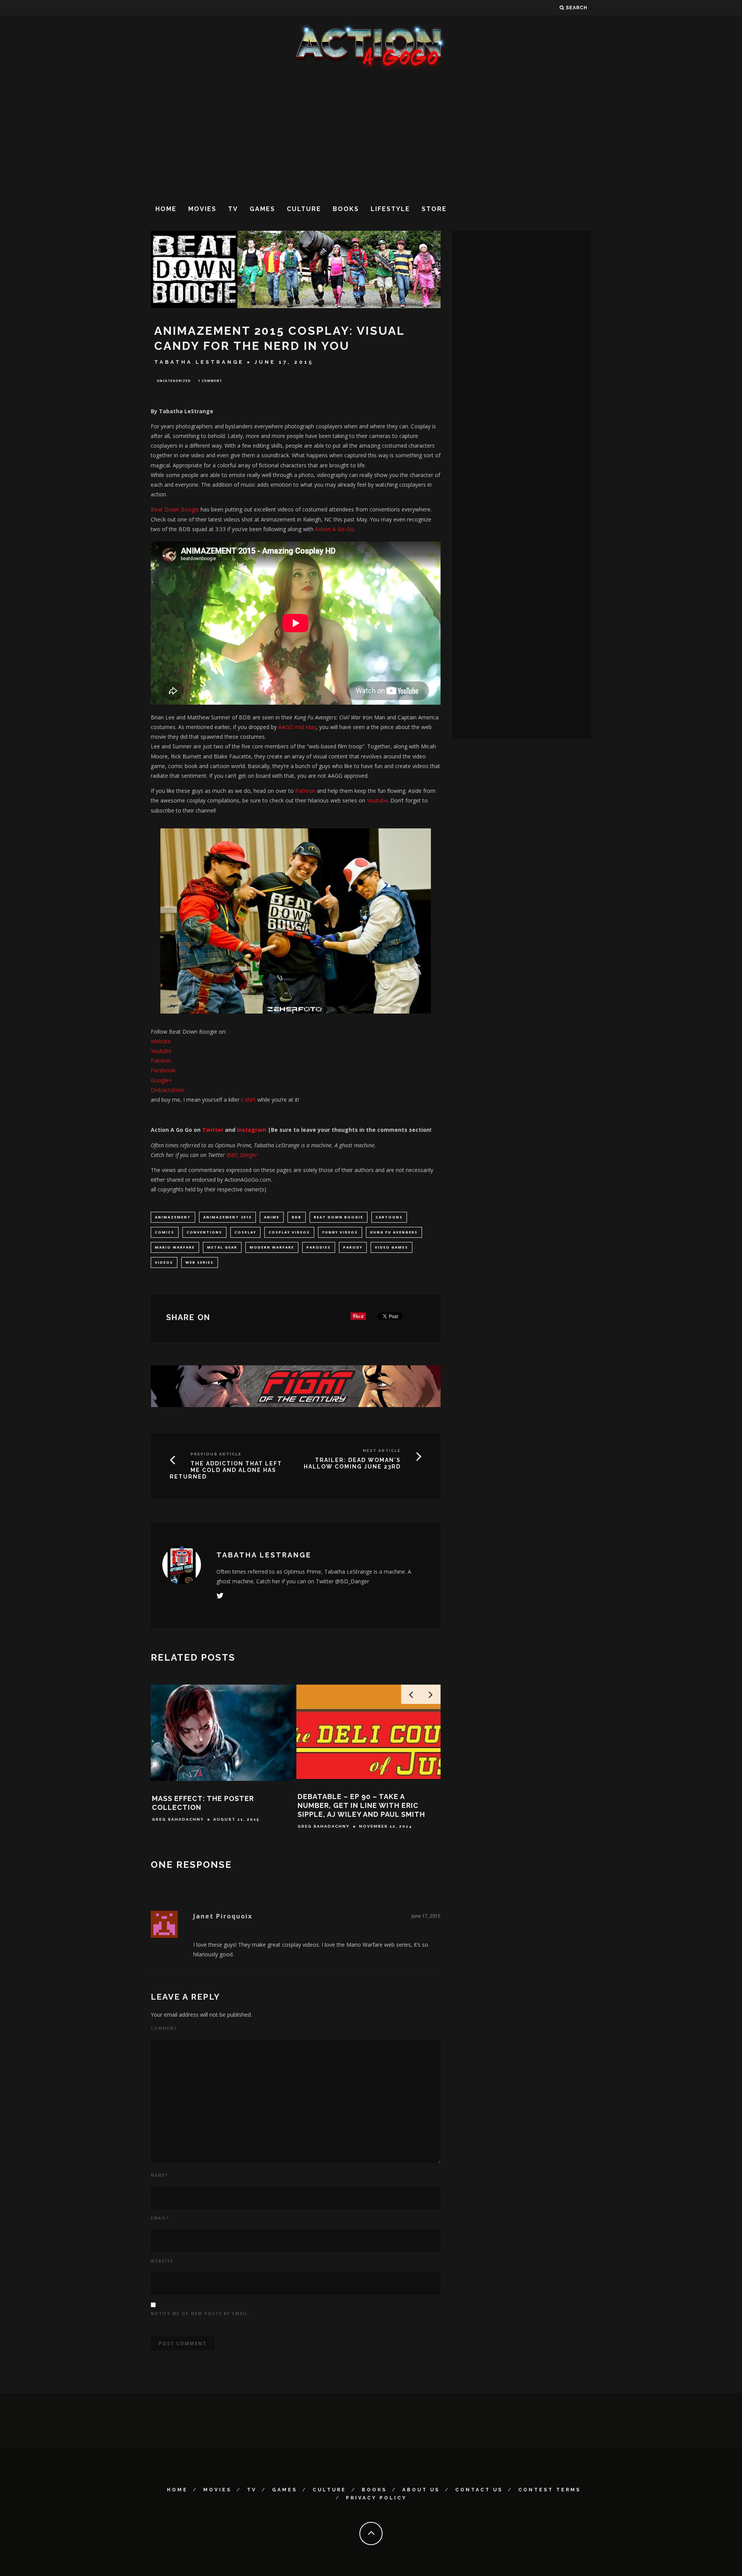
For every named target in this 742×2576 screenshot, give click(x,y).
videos (164, 1262)
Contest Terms (550, 2490)
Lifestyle (390, 209)
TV (233, 209)
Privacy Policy (376, 2498)
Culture (304, 209)
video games (391, 1247)
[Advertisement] (371, 135)
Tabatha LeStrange (199, 362)
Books (346, 209)
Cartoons (389, 1217)
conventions (204, 1232)
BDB (297, 1217)
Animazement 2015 (227, 1217)
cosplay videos (289, 1232)
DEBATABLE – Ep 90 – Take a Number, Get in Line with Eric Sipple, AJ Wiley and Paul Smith (361, 1806)
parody (353, 1247)
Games (262, 209)
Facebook (163, 1070)
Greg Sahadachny (178, 1819)
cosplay (245, 1232)
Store (434, 209)
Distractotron (168, 1090)
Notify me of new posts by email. (200, 2314)
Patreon (305, 791)
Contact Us (479, 2490)
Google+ (162, 1080)
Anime (272, 1217)
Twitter (212, 1130)
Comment (164, 2028)
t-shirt (248, 1100)
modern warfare (272, 1247)
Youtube (377, 800)
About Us (421, 2490)
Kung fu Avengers (394, 1232)
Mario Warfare (175, 1247)
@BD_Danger (242, 1155)
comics (165, 1232)
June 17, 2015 (426, 1916)
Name (159, 2175)
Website (161, 1041)
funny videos (340, 1232)
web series (200, 1262)
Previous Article (216, 1454)
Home (166, 209)
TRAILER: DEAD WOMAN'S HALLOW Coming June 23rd (352, 1463)
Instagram (252, 1130)
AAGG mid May (297, 727)
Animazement (173, 1217)
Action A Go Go (334, 529)
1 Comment (210, 381)
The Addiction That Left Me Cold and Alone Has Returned (226, 1470)
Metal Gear (222, 1247)
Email (160, 2218)
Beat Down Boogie (176, 509)
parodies (319, 1247)
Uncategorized (174, 381)
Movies (202, 209)
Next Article (382, 1451)
